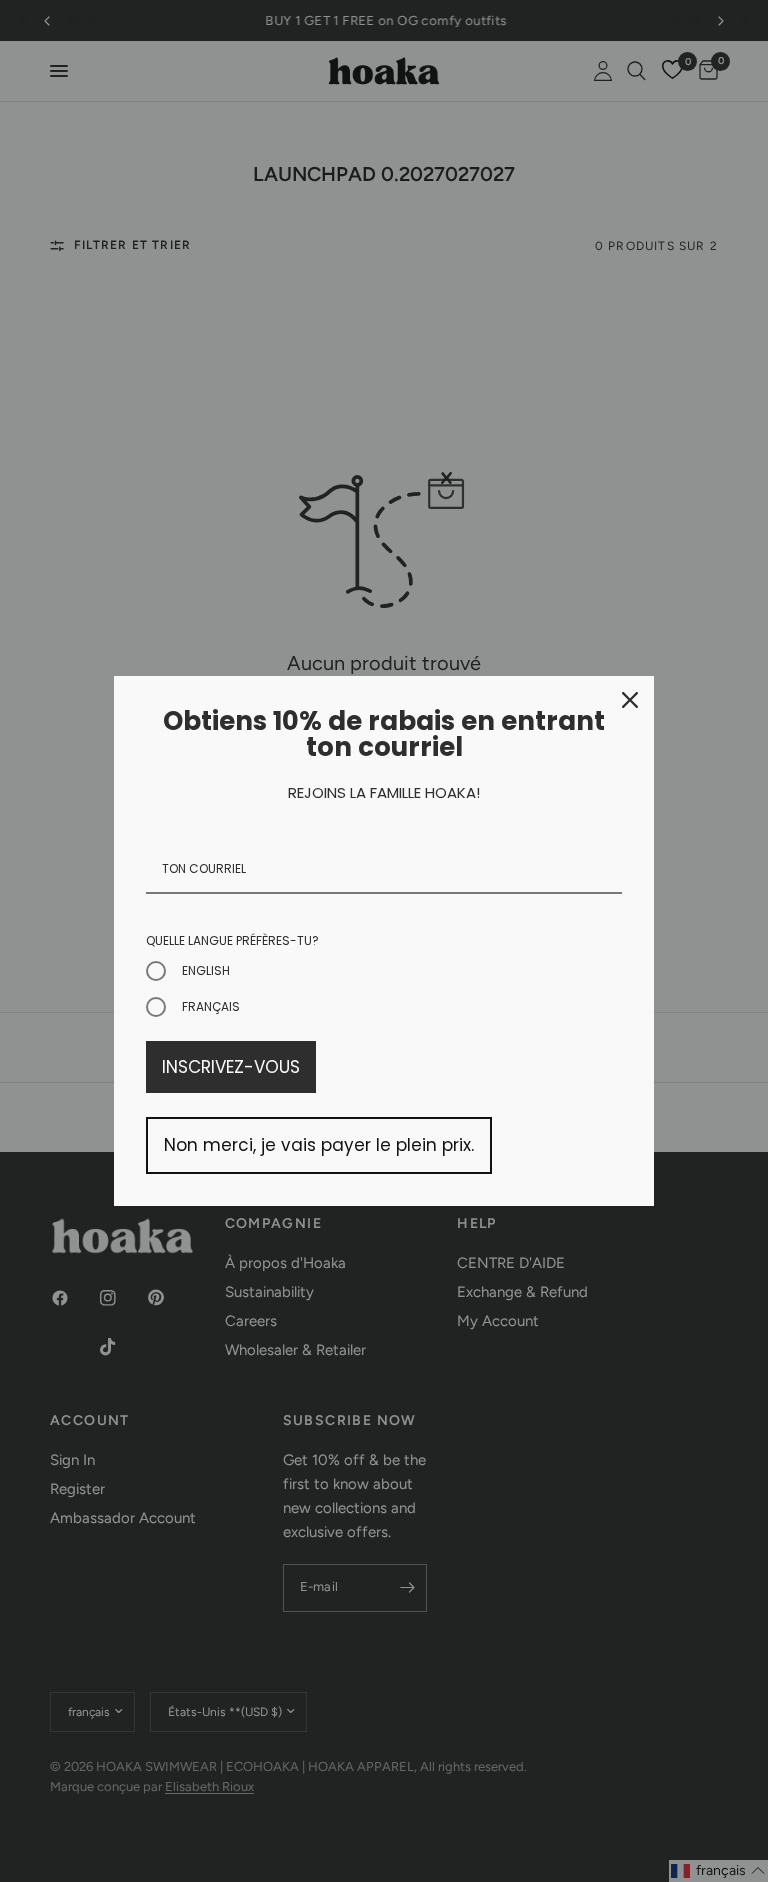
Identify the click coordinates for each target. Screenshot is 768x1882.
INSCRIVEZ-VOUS (231, 1067)
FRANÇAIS (211, 1006)
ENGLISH (206, 970)
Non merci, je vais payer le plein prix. (319, 1145)
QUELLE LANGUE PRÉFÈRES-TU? (232, 940)
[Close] (630, 700)
